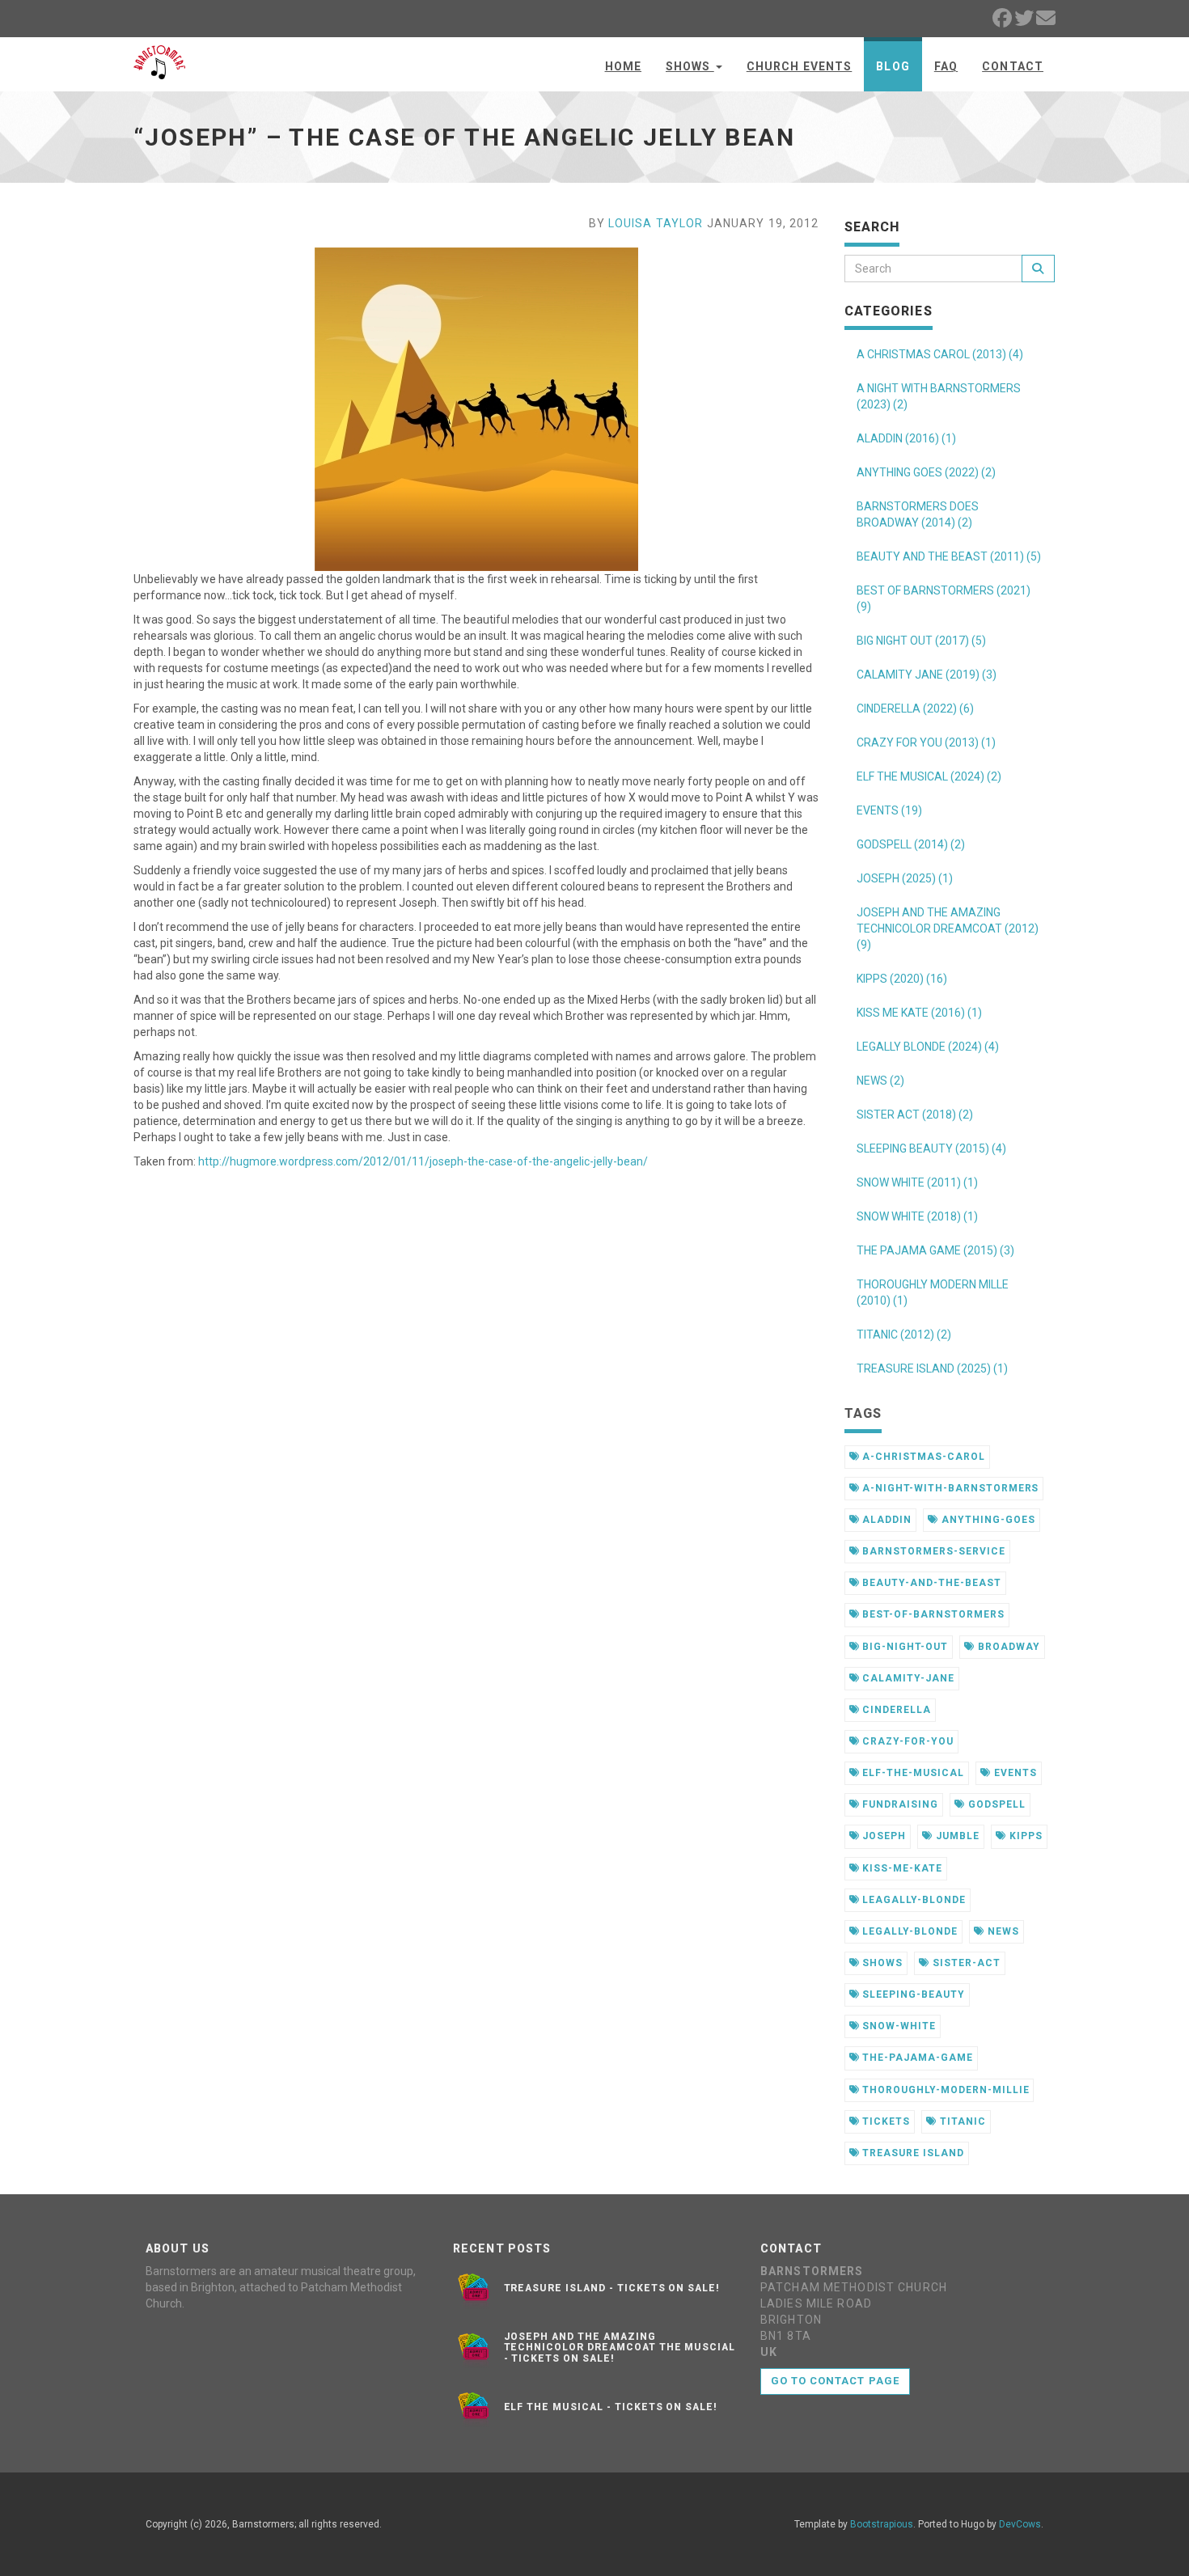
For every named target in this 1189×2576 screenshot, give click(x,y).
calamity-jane (906, 1678)
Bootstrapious (882, 2524)
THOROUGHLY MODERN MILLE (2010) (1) (933, 1292)
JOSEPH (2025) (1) (905, 878)
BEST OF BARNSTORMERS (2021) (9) (944, 599)
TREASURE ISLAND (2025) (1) (932, 1368)
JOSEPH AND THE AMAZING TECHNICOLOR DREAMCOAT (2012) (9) (948, 928)
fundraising (899, 1804)
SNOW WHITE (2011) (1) (917, 1182)
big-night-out (903, 1647)
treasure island (911, 2153)
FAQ (946, 66)
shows (881, 1963)
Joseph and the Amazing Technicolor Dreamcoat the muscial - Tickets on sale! (620, 2347)
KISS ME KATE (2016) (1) (919, 1013)
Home (623, 66)
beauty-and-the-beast (930, 1583)
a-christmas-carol (922, 1457)
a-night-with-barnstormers (949, 1488)
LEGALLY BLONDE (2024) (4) (928, 1047)
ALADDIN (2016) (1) (906, 438)
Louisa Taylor (656, 223)
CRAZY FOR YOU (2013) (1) (926, 742)
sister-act (965, 1963)
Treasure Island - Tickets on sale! (612, 2288)
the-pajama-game (916, 2058)
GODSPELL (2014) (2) (911, 844)
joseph (882, 1836)
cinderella (895, 1710)
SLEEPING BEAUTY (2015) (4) (931, 1148)
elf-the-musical (911, 1773)
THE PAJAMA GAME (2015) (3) (935, 1250)
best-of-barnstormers (931, 1614)
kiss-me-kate (900, 1868)
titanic (961, 2121)
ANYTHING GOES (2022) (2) (926, 472)
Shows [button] (690, 66)
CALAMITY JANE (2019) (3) (927, 675)
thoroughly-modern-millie (944, 2090)
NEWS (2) (880, 1081)
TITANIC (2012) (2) (904, 1335)
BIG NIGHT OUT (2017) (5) (921, 641)
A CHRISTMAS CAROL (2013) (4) (940, 354)
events (1014, 1773)
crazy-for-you (906, 1741)
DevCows (1020, 2524)
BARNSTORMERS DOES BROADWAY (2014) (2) (918, 514)
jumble (956, 1836)
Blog (893, 66)
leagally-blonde (912, 1900)
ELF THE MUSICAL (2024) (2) (929, 776)
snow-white (897, 2026)
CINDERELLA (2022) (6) (915, 709)
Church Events (800, 66)
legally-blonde (908, 1931)
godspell (995, 1804)
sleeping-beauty (912, 1994)
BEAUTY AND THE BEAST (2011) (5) (949, 556)
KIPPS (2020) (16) (902, 979)
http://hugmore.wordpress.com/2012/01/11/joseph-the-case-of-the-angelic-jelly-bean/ (423, 1161)
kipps (1024, 1836)
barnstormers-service (932, 1551)
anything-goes (986, 1520)
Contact (1013, 66)
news (1002, 1931)
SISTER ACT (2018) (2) (915, 1115)
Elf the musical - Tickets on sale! (611, 2407)
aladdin (885, 1520)
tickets (884, 2121)
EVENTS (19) (889, 810)
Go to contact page (835, 2381)
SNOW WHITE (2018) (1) (917, 1216)
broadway (1007, 1647)
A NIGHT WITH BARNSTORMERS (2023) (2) (939, 396)
